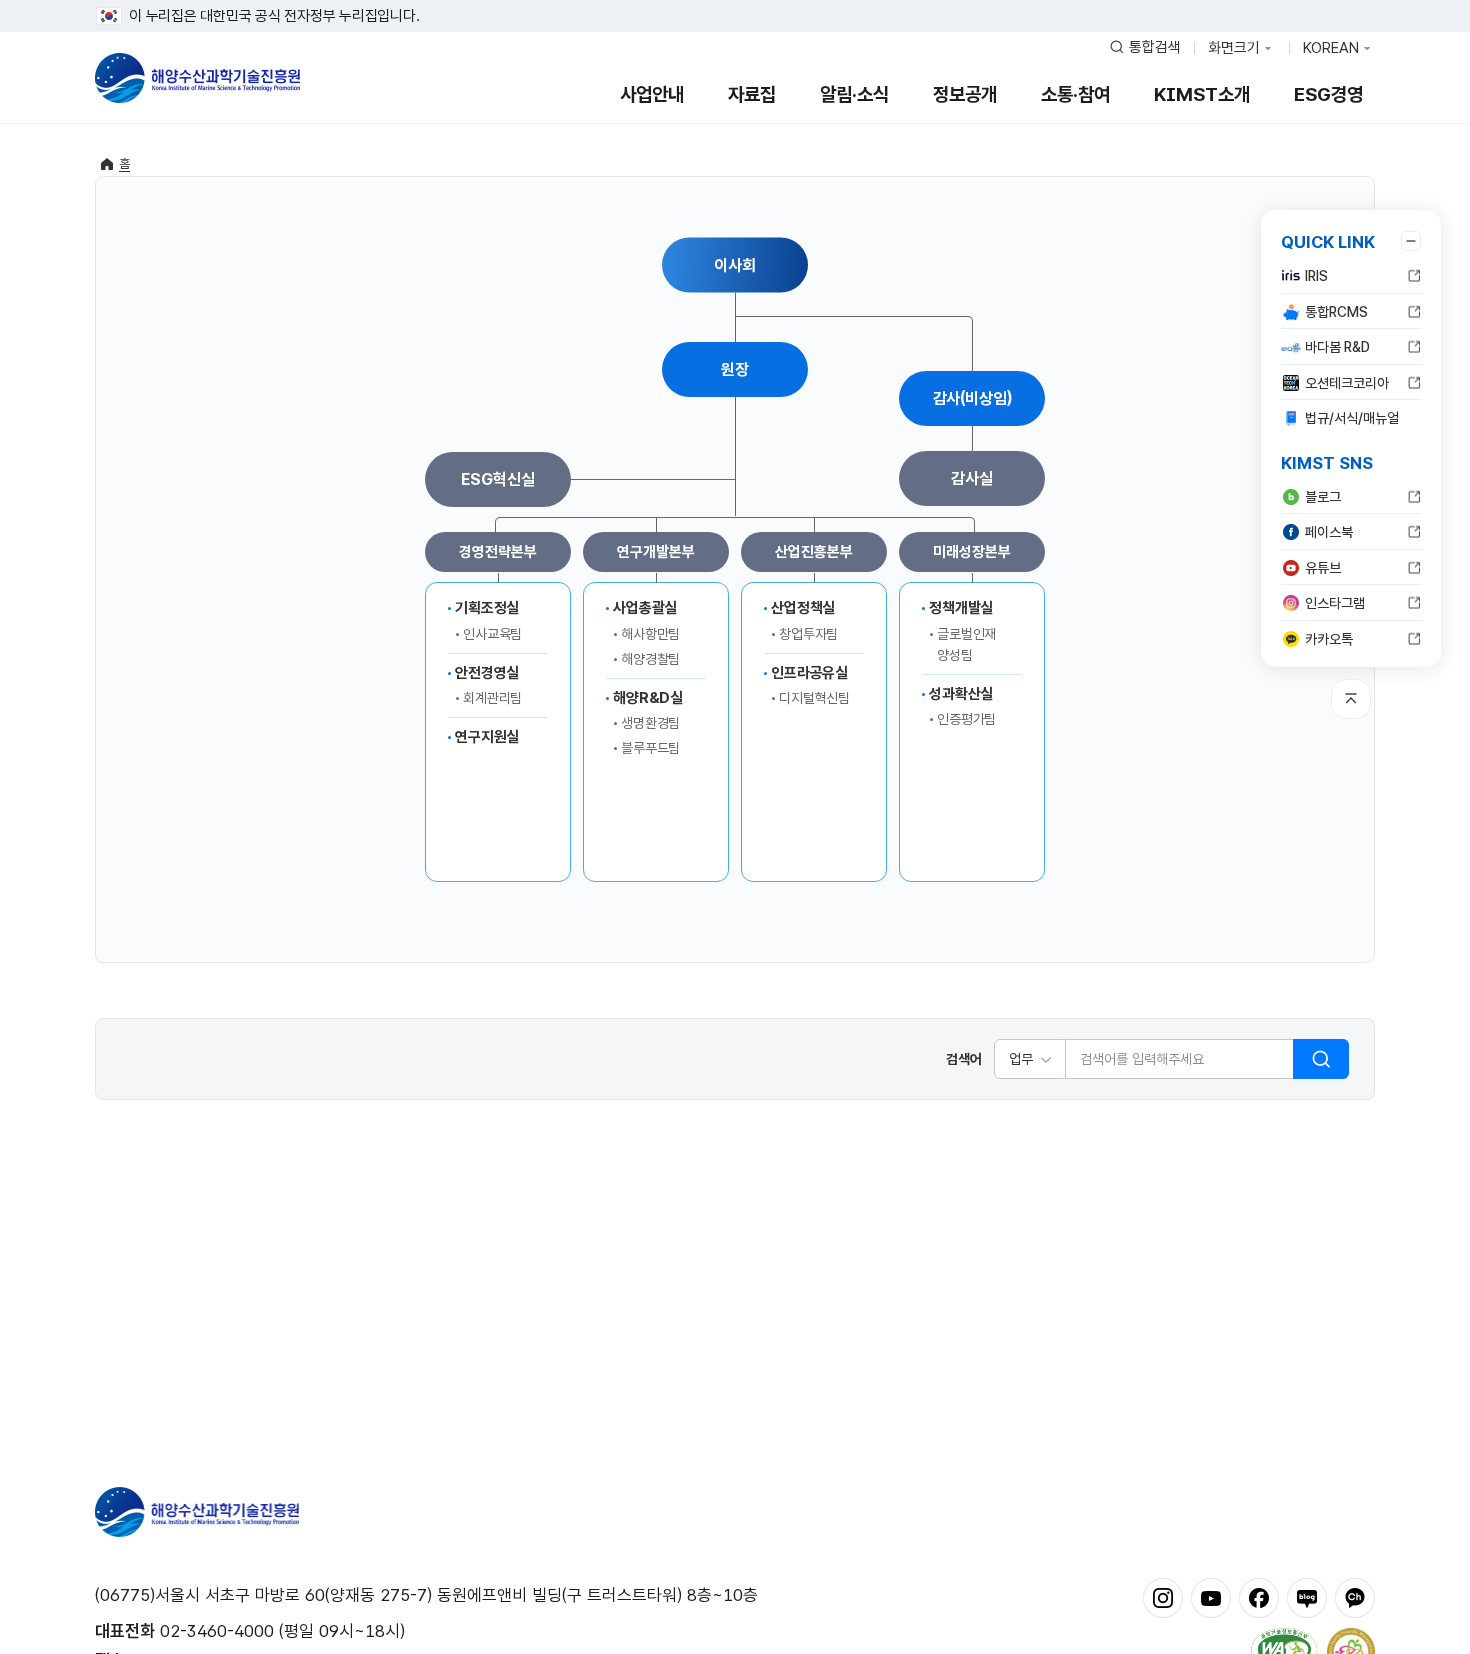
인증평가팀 (966, 719)
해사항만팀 (650, 634)
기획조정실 (487, 608)
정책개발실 (961, 608)
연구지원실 (487, 737)
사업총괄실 (645, 608)
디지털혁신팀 (814, 698)
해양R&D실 (648, 698)
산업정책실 (803, 608)
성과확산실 (961, 694)
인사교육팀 (492, 634)
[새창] (1163, 1597)
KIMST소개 (1202, 94)
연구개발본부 (655, 552)
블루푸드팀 (650, 748)
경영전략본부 (497, 552)
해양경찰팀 (650, 659)
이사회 (735, 264)
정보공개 (965, 94)
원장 (735, 369)
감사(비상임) (972, 398)
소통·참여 (1075, 94)
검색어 (964, 1059)
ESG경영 (1328, 94)
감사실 (972, 478)
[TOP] (1351, 699)
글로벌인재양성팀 (966, 644)
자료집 (752, 94)
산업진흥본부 (813, 552)
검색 (1321, 1059)
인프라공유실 (809, 673)
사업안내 (652, 94)
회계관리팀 (492, 698)
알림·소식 (854, 94)
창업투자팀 (808, 634)
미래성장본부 (971, 552)
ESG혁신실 (497, 479)
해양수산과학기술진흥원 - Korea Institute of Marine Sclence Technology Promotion (197, 78)
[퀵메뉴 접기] (1411, 241)
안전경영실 (487, 673)
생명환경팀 (650, 723)
